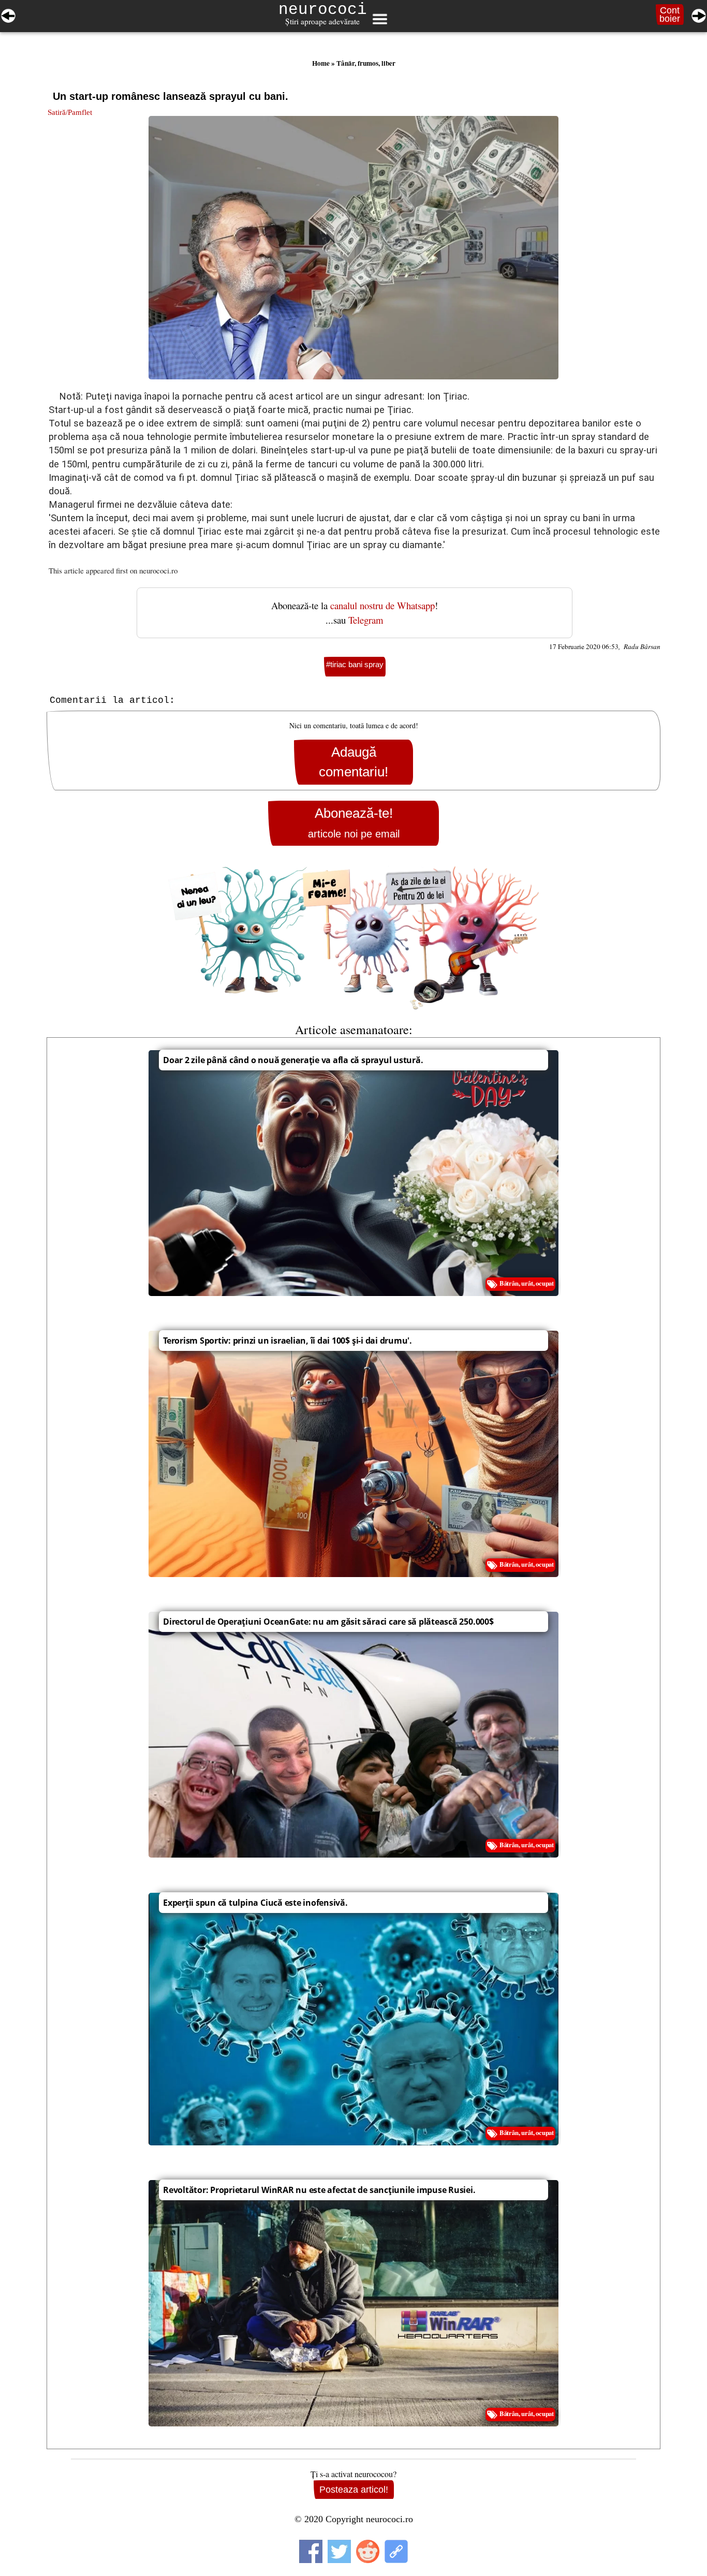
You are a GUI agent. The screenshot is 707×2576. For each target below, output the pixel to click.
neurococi (323, 10)
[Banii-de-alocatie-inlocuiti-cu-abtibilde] (8, 14)
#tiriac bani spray (355, 664)
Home (321, 63)
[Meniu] (379, 19)
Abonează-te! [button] (354, 823)
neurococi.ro (158, 570)
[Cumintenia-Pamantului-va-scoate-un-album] (699, 14)
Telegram (366, 620)
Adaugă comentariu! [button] (353, 762)
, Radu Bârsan (639, 646)
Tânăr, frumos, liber (366, 63)
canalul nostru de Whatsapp (382, 605)
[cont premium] (353, 938)
